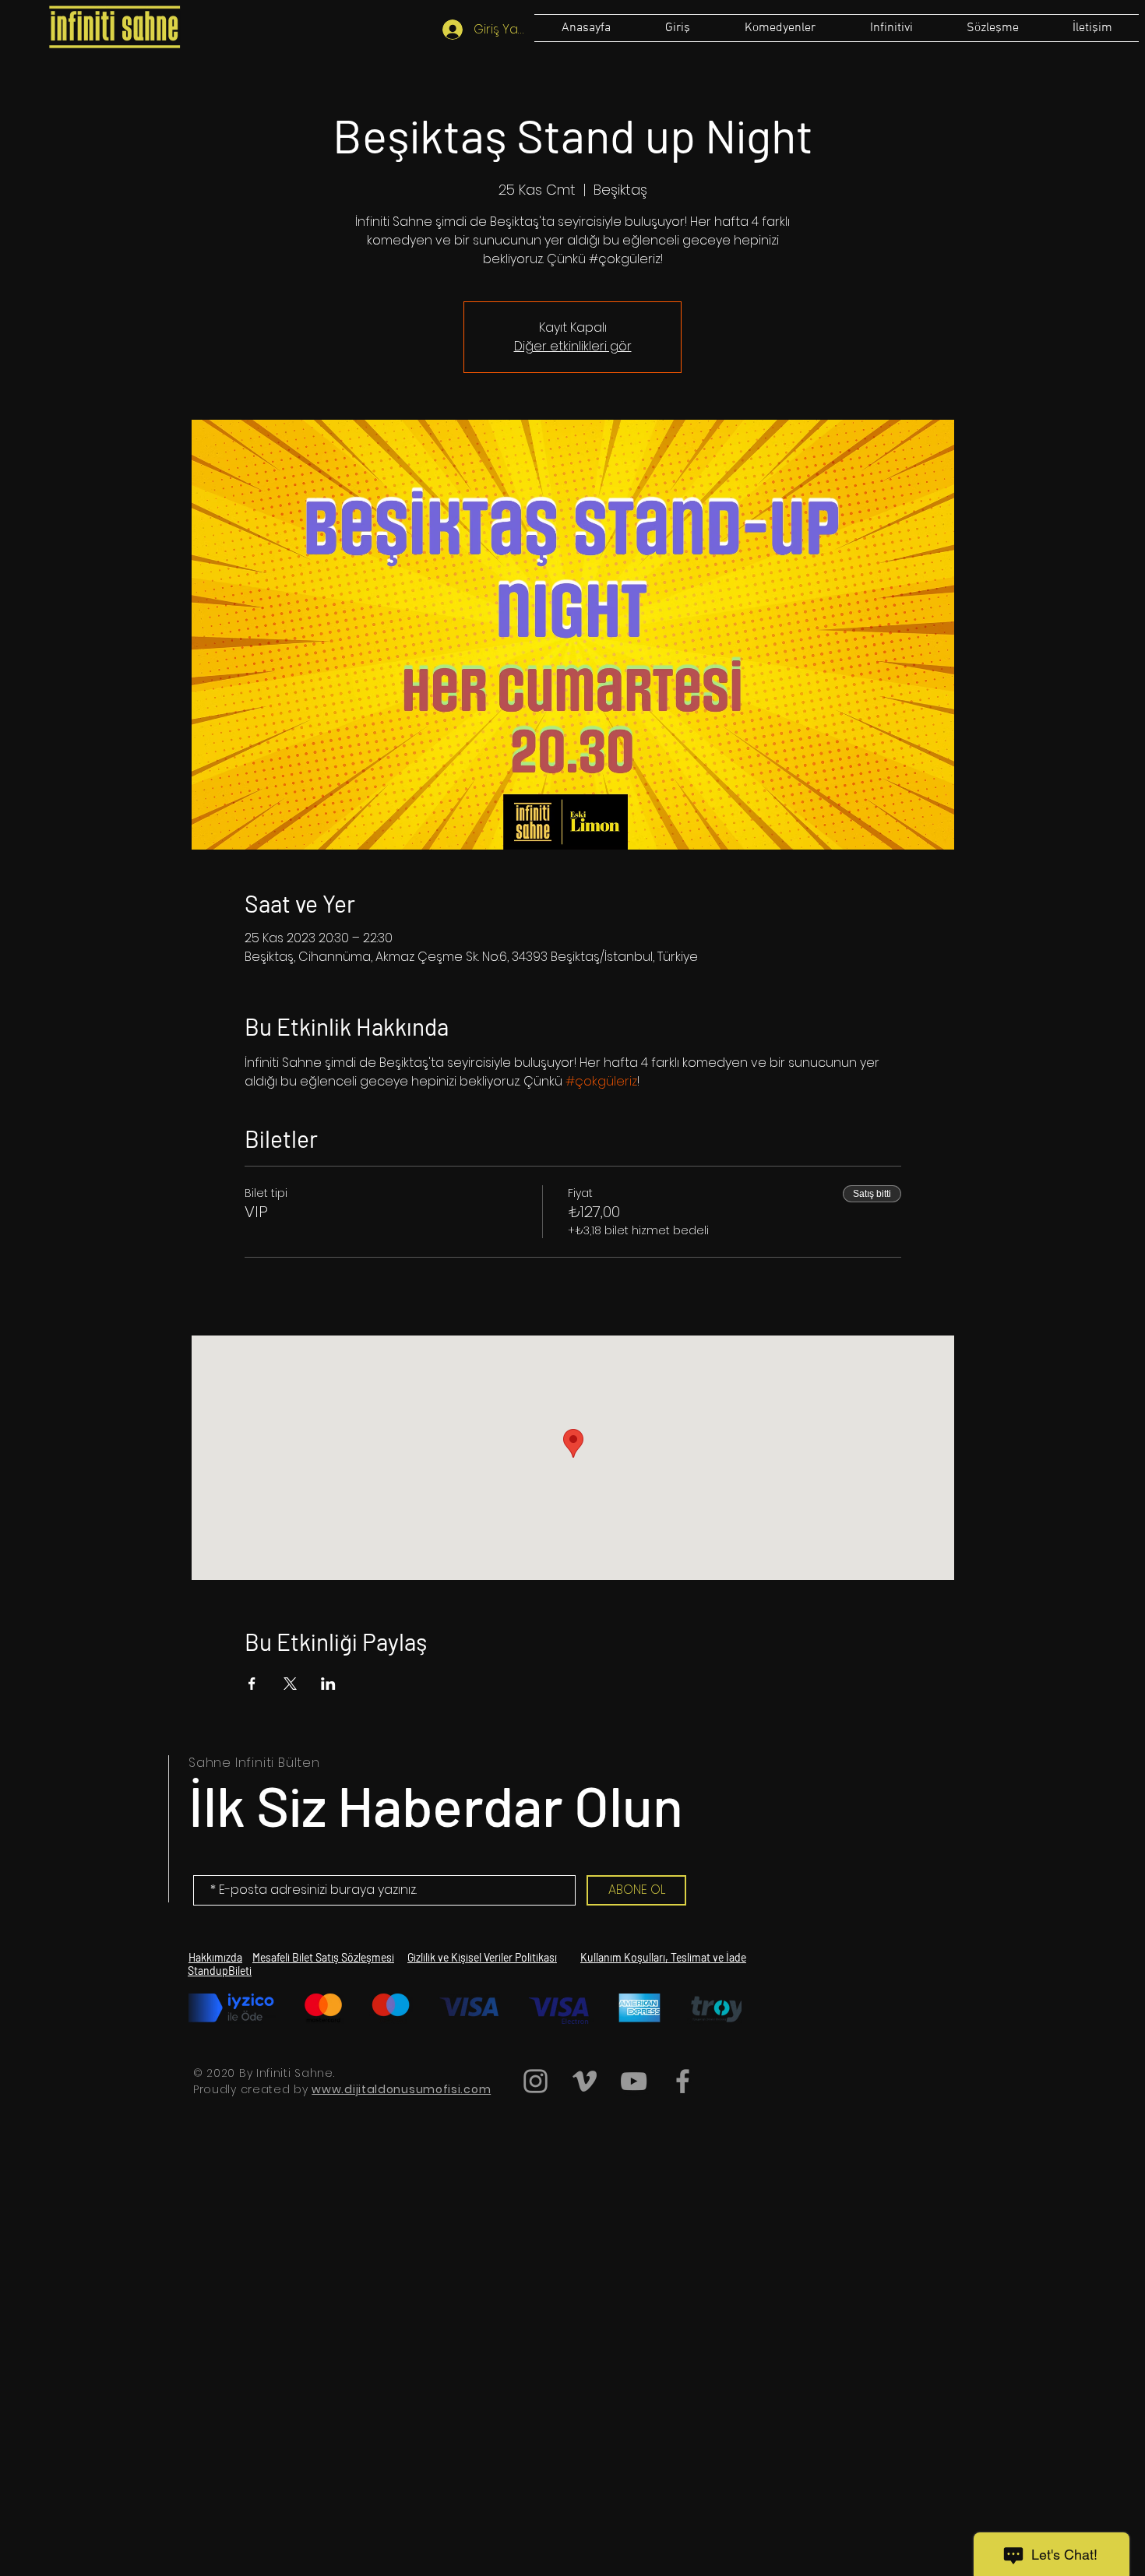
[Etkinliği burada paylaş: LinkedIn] (328, 1684)
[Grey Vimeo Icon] (585, 2081)
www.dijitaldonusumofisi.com (401, 2089)
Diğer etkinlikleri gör (573, 346)
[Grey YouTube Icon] (634, 2081)
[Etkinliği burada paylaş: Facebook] (252, 1684)
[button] (992, 28)
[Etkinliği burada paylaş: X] (290, 1684)
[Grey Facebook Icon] (683, 2081)
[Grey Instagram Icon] (536, 2081)
